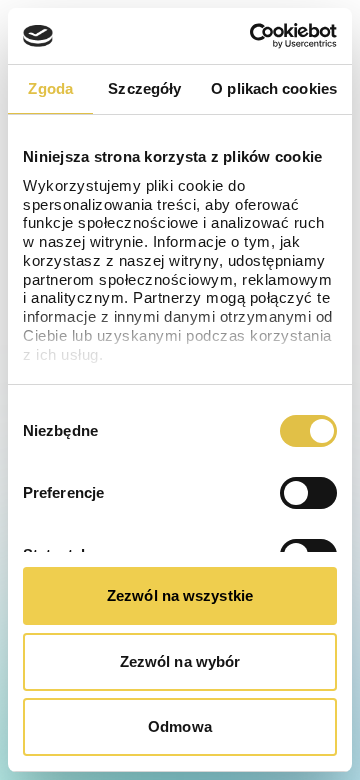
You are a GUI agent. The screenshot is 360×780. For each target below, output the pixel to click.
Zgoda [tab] (50, 88)
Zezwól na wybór (180, 661)
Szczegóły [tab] (144, 88)
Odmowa (180, 726)
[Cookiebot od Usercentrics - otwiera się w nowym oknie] (254, 36)
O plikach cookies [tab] (274, 88)
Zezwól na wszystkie (180, 595)
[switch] (308, 493)
